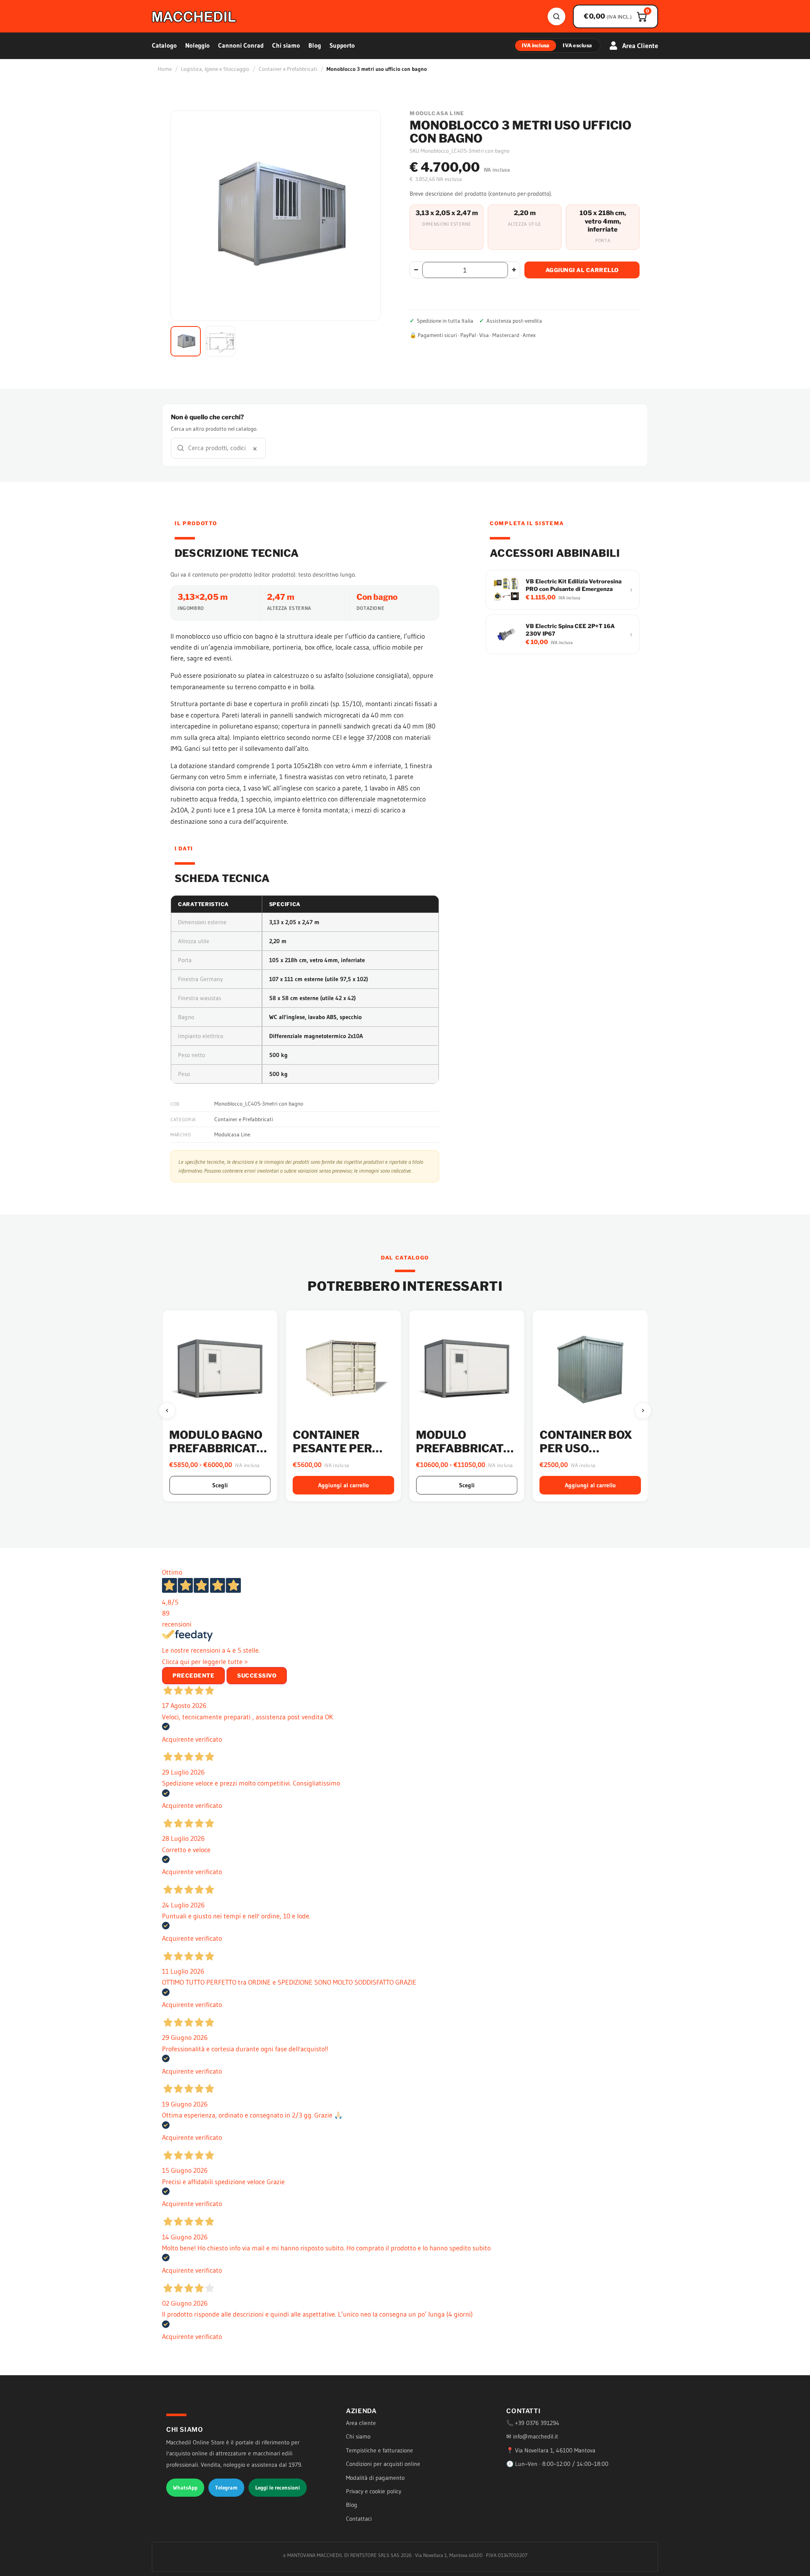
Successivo (257, 1675)
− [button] (416, 270)
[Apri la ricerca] (556, 16)
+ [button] (514, 270)
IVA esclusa (577, 45)
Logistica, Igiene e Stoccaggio (215, 69)
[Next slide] (643, 1411)
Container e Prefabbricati (288, 69)
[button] (186, 341)
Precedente (193, 1675)
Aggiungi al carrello (582, 270)
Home (165, 69)
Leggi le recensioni (278, 2487)
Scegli (343, 1485)
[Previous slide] (167, 1411)
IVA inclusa (536, 45)
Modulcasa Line (232, 1134)
